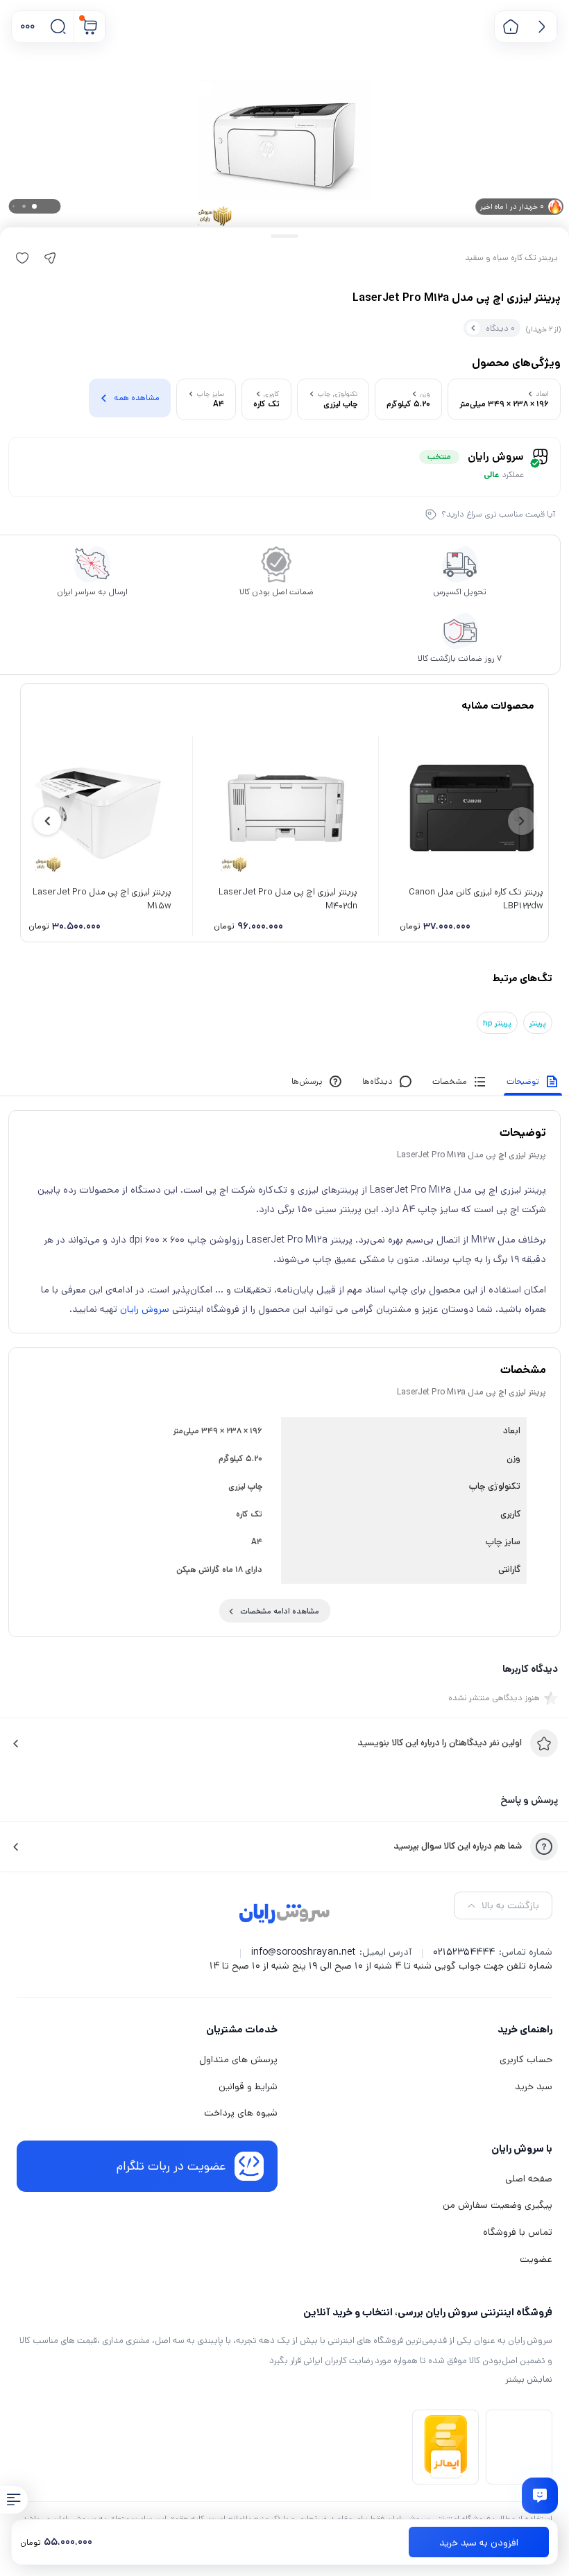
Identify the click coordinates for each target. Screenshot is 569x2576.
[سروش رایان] (285, 1914)
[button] (27, 27)
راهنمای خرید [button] (525, 2029)
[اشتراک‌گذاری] (50, 258)
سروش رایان (145, 1309)
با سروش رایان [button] (522, 2149)
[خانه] (510, 27)
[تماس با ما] (540, 2496)
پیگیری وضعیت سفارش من (498, 2205)
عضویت (536, 2259)
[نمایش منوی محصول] (14, 2500)
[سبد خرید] (90, 27)
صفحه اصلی (529, 2179)
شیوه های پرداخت (241, 2113)
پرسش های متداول (238, 2059)
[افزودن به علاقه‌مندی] (22, 258)
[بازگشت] (542, 27)
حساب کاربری (526, 2059)
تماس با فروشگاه (518, 2232)
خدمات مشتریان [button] (242, 2029)
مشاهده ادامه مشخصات (280, 1611)
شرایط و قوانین (248, 2086)
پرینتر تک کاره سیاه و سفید (511, 258)
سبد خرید (534, 2086)
